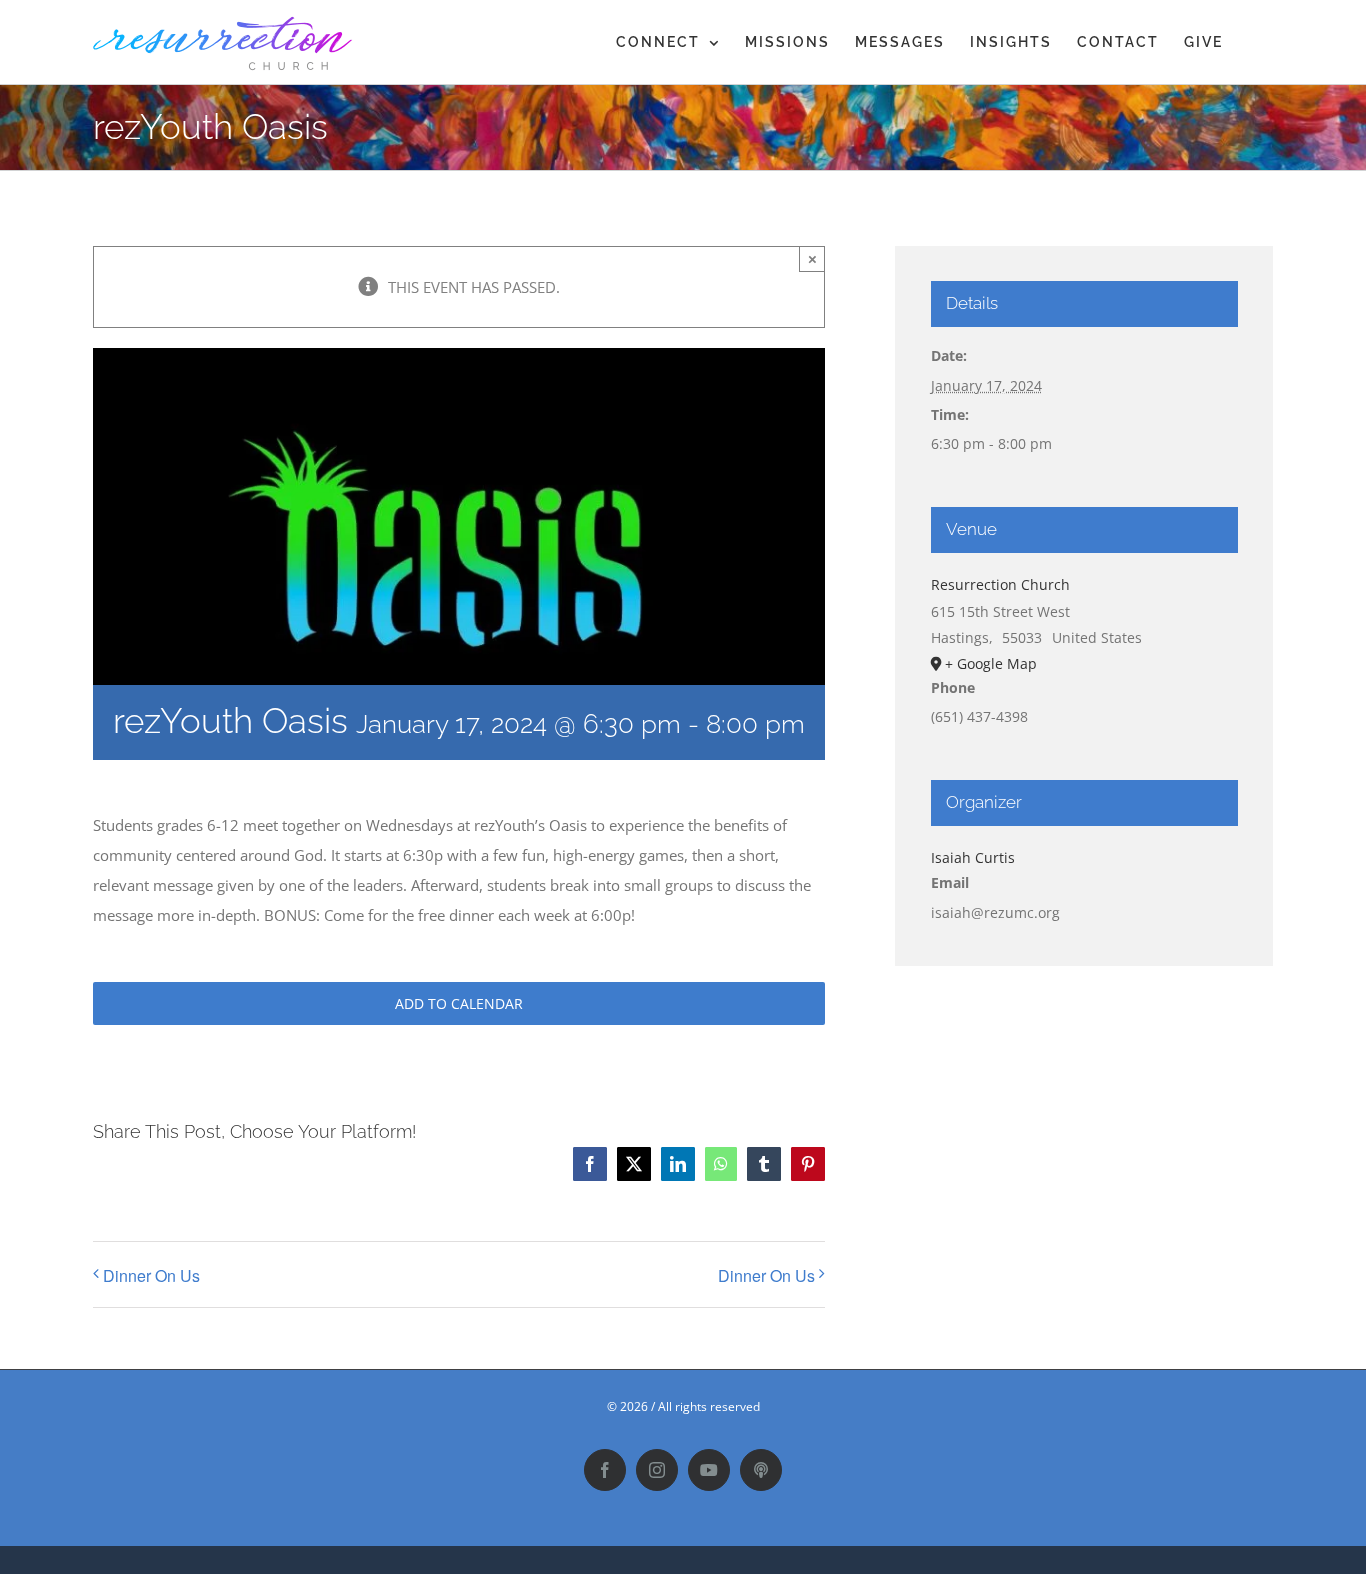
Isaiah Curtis (973, 857)
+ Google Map (991, 663)
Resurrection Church (1000, 584)
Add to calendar (459, 1003)
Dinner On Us (151, 1275)
